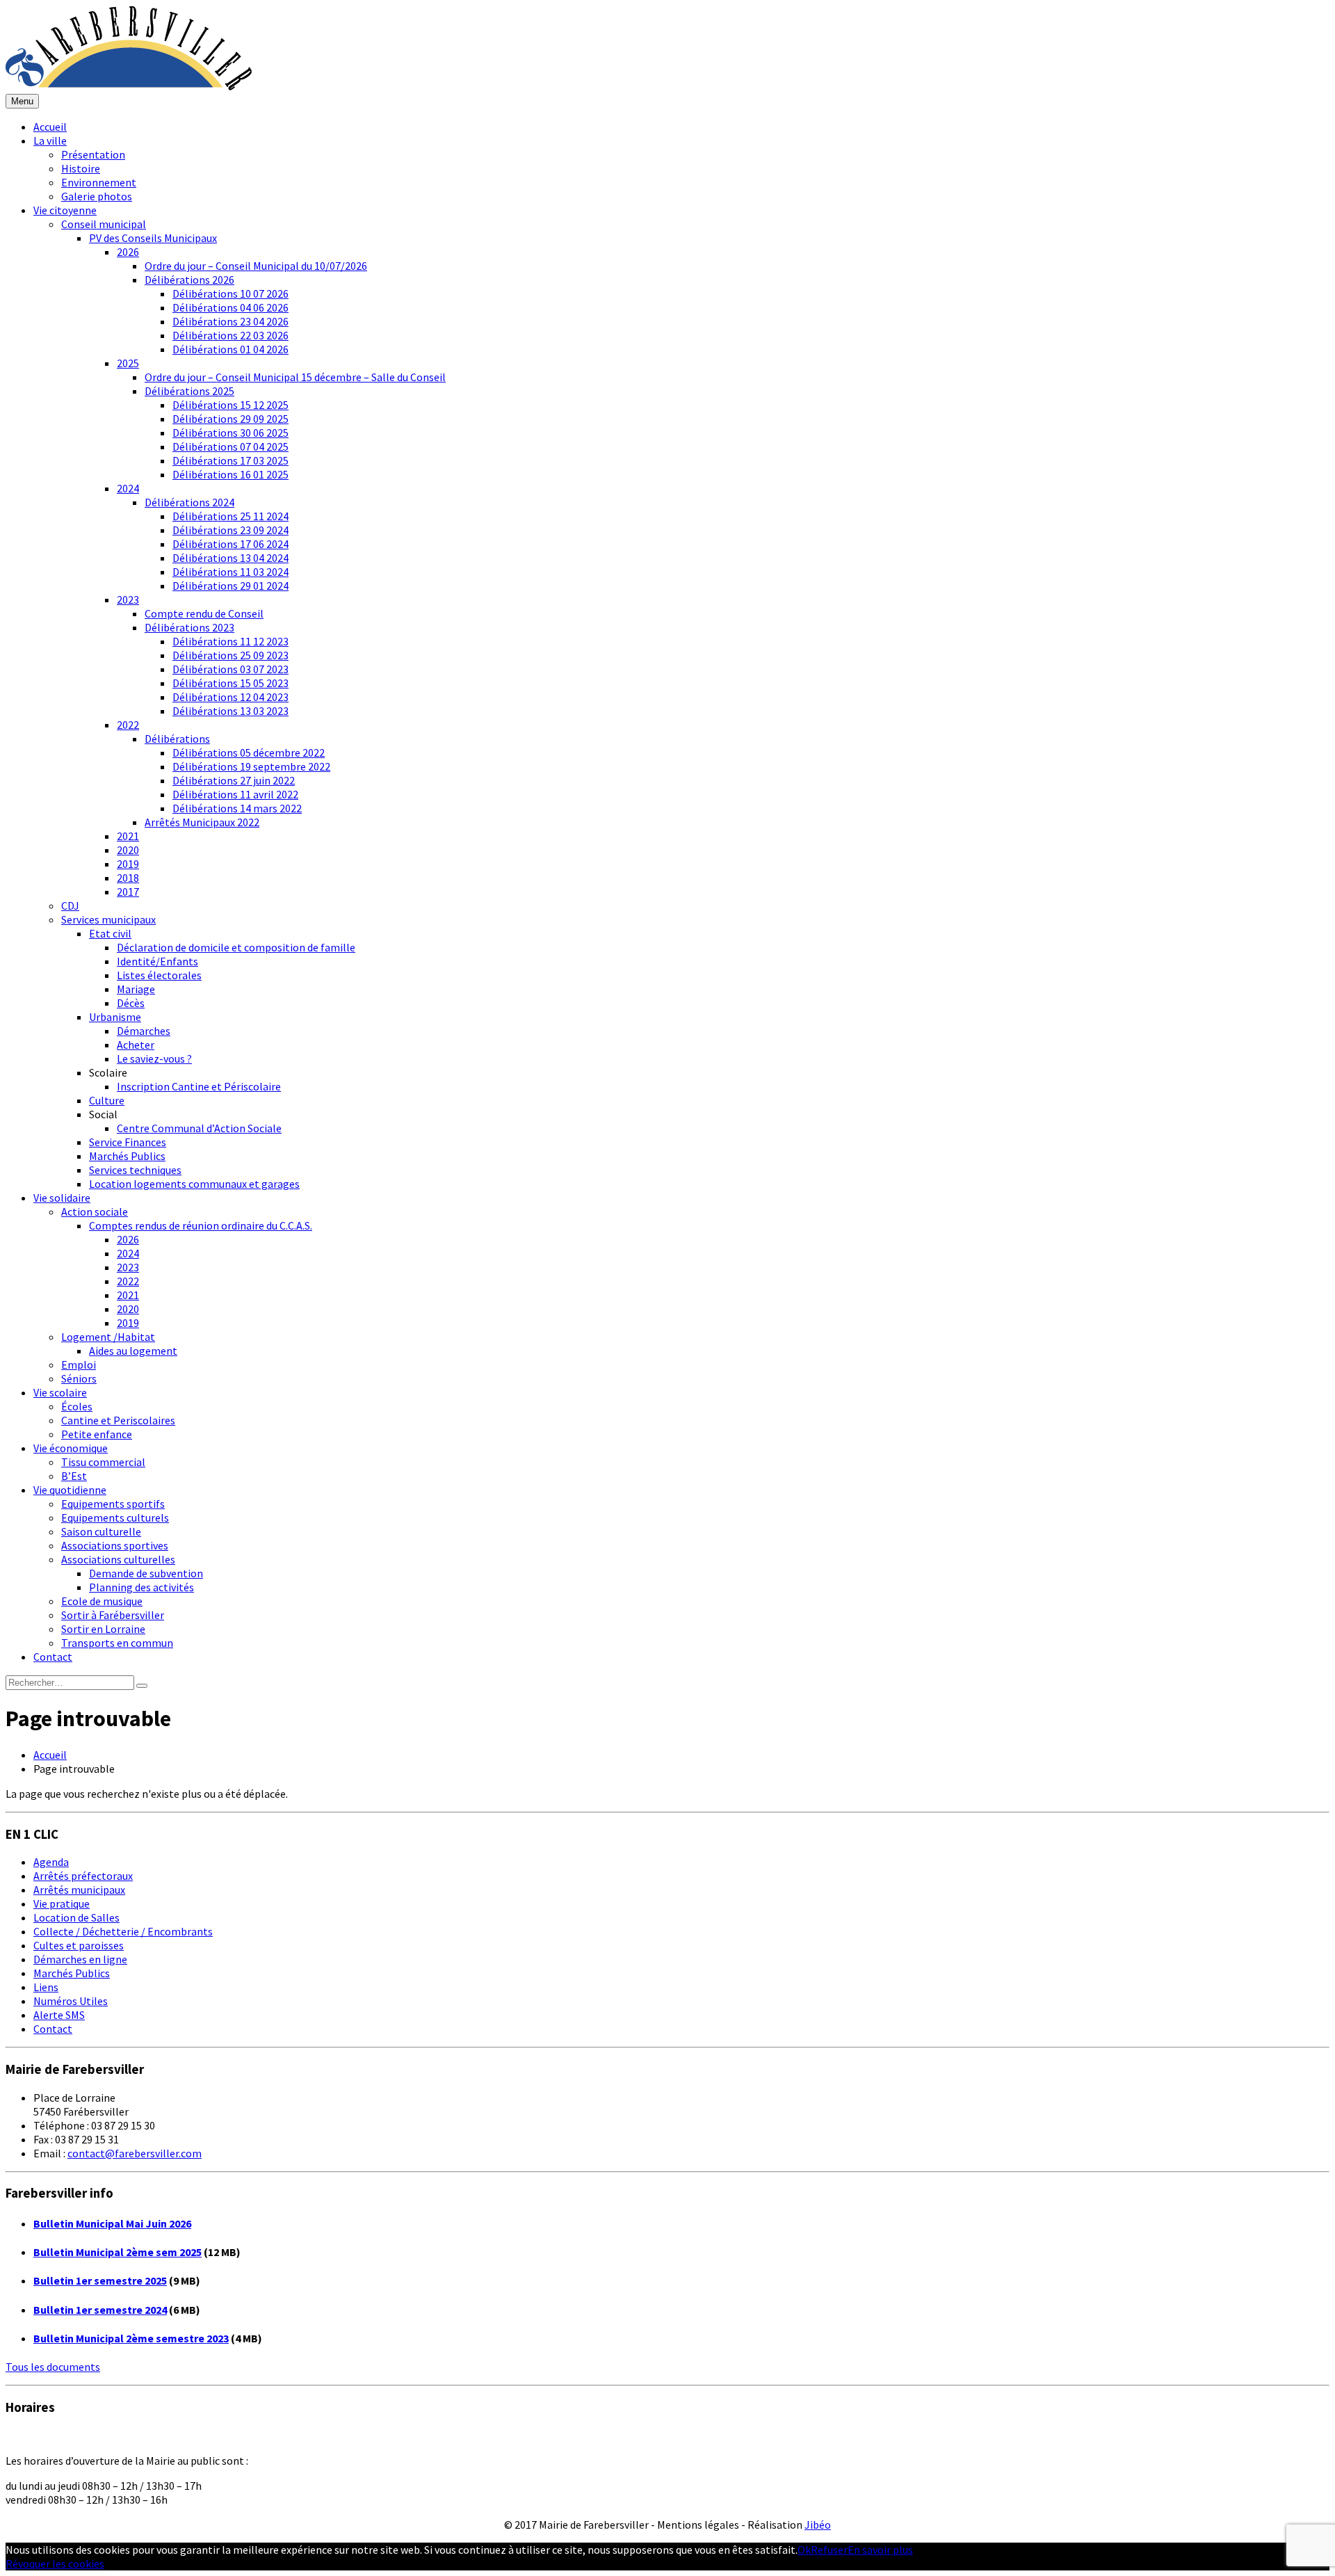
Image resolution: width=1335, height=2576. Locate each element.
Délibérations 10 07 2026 (230, 293)
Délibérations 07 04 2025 (230, 446)
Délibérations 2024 (189, 502)
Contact (53, 1657)
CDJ (70, 905)
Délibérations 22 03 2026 (230, 335)
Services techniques (135, 1170)
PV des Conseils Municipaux (153, 238)
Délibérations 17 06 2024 (230, 544)
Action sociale (95, 1211)
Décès (131, 1003)
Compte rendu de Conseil (204, 613)
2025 (128, 363)
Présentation (93, 154)
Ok (804, 2550)
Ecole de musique (102, 1601)
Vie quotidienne (70, 1490)
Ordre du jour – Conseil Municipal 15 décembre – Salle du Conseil (295, 377)
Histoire (81, 168)
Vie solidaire (62, 1198)
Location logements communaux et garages (194, 1184)
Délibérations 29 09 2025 (230, 419)
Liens (46, 1987)
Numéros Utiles (71, 2001)
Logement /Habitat (108, 1337)
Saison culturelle (101, 1531)
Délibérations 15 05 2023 (230, 683)
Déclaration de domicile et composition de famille (236, 947)
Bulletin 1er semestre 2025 (100, 2280)
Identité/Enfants (157, 961)
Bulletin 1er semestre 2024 (100, 2310)
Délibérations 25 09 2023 (230, 655)
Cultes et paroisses (79, 1945)
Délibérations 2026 (189, 280)
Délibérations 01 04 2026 (230, 349)
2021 (128, 836)
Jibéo (818, 2525)
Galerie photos (97, 196)
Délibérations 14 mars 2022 (237, 808)
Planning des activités (141, 1587)
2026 (128, 252)
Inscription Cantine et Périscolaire (199, 1086)
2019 (128, 864)
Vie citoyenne (65, 210)
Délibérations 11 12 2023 (230, 641)
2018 (128, 878)
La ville (50, 140)
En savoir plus (880, 2550)
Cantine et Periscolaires (118, 1420)
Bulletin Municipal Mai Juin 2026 (112, 2223)
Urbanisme (115, 1017)
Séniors (79, 1378)
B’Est (74, 1476)
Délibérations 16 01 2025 (230, 474)
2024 (128, 488)
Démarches (144, 1031)
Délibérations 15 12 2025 (230, 405)
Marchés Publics (127, 1156)
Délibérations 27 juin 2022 (234, 780)
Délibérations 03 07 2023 (230, 669)
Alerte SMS (59, 2015)
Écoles (77, 1406)
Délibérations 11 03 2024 (230, 572)
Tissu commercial (103, 1462)
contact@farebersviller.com (135, 2153)
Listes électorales (159, 975)
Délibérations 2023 (189, 627)
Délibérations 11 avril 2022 (235, 794)
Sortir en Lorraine (103, 1629)
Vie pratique (62, 1903)
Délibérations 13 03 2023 (230, 711)
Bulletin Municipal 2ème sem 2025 (118, 2252)
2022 (128, 725)
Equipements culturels (115, 1518)
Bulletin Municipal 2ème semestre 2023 (131, 2338)
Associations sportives (115, 1545)
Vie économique (71, 1448)
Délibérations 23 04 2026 (230, 321)
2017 (128, 892)
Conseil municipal (104, 224)
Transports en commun (117, 1643)
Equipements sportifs (113, 1504)
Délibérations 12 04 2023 (230, 697)
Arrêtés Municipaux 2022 (202, 822)
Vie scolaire (60, 1392)
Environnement (99, 182)
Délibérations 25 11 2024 (230, 516)
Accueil (50, 127)
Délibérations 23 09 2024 (230, 530)
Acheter (136, 1045)
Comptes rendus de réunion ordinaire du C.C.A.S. (201, 1225)
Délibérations (177, 739)
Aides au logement (133, 1351)
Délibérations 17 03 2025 (230, 460)
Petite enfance (97, 1434)
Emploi (79, 1365)
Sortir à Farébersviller (113, 1615)
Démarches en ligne (80, 1959)
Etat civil (110, 933)
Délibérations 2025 (189, 391)
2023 (128, 599)
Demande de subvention (146, 1573)
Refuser (829, 2550)
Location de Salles (76, 1917)
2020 (128, 850)
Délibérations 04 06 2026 (230, 307)
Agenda (51, 1862)
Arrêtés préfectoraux (83, 1876)
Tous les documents (53, 2367)
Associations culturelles (118, 1559)
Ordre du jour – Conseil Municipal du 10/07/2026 (256, 266)
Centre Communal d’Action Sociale (199, 1128)
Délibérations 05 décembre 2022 (249, 752)
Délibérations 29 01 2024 (230, 586)
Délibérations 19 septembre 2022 (251, 766)
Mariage (136, 989)
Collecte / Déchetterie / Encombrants (123, 1931)
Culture (107, 1100)
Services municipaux (108, 919)
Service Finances (128, 1142)
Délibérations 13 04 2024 (230, 558)
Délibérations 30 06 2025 (230, 433)
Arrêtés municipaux (79, 1890)
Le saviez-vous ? (154, 1058)
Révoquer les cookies (55, 2563)
